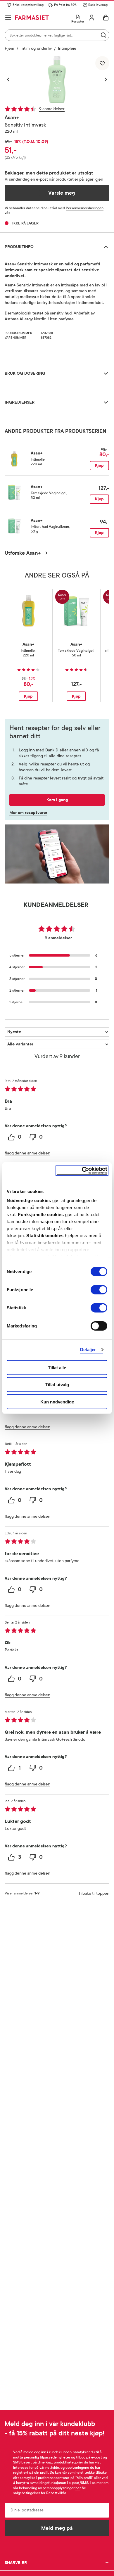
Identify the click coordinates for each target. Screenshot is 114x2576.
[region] (57, 79)
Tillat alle (57, 1367)
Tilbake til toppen (94, 1893)
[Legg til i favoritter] (102, 63)
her (78, 2488)
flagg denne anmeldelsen (27, 1153)
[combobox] (57, 35)
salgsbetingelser (27, 2493)
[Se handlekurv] (106, 18)
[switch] (99, 1289)
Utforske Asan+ (23, 553)
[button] (11, 79)
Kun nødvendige (57, 1402)
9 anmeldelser (52, 109)
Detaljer (88, 1350)
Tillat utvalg (57, 1385)
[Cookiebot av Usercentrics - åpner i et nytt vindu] (82, 1171)
